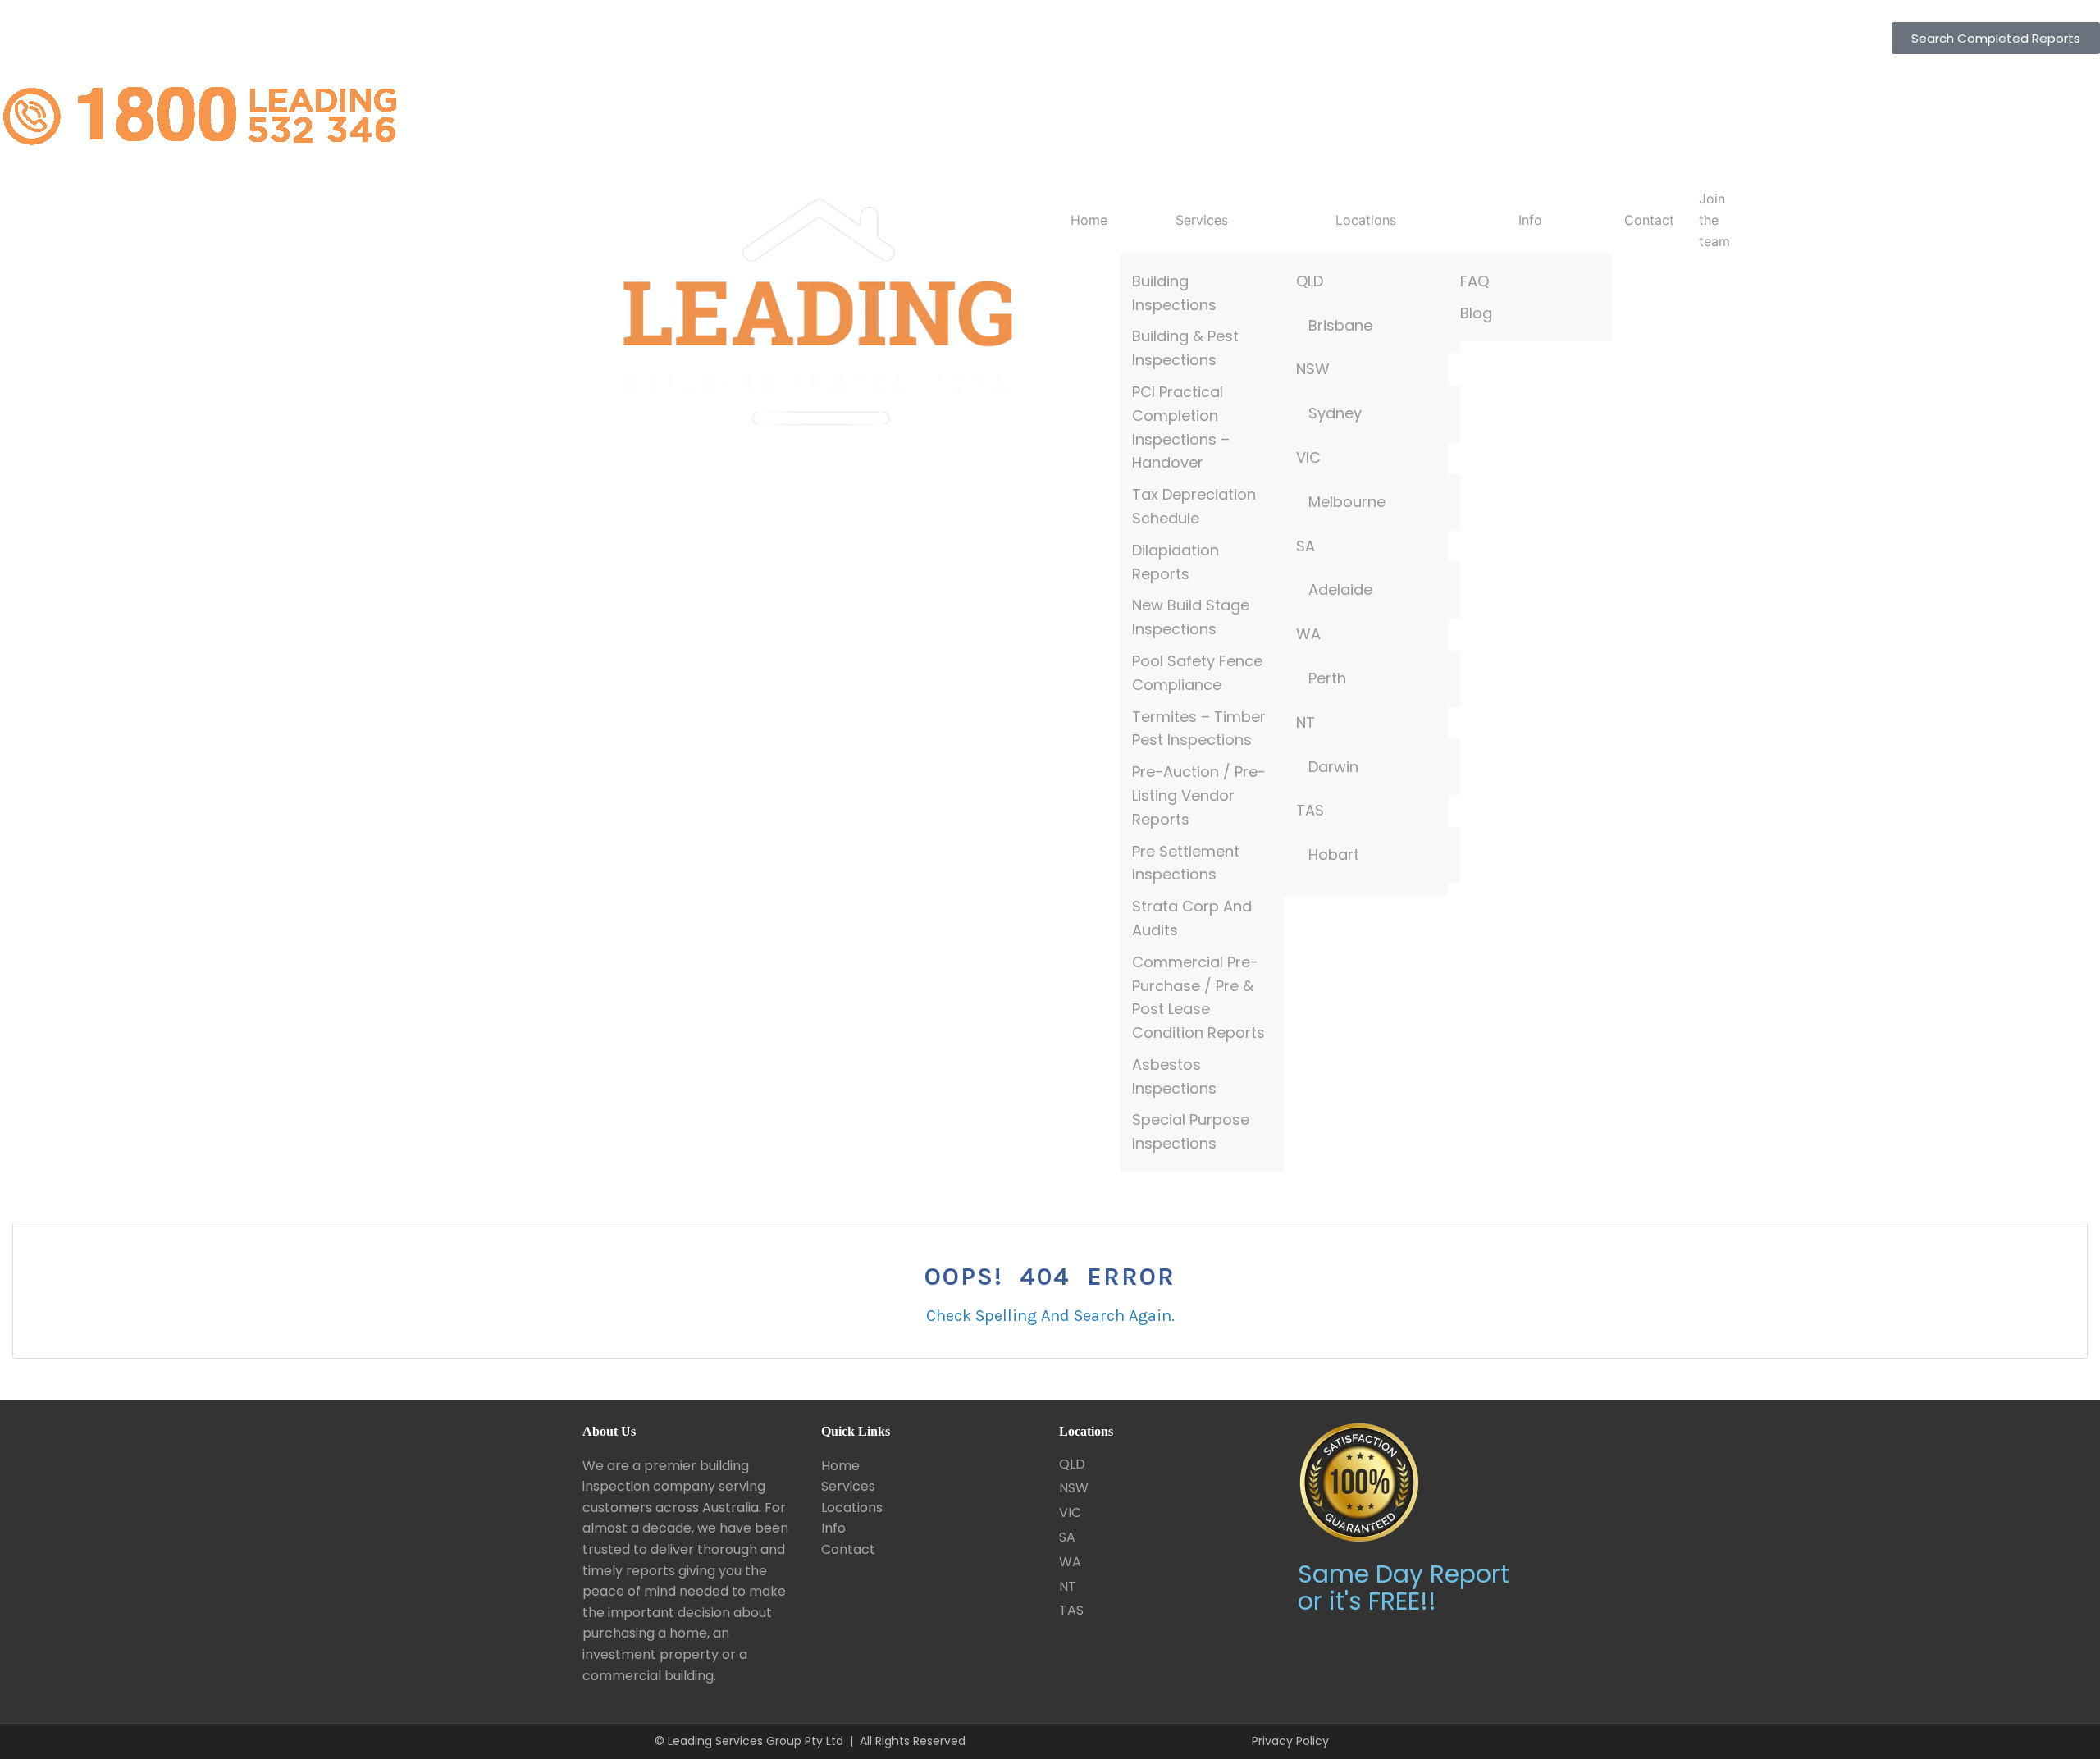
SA (1306, 546)
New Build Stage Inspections (1191, 617)
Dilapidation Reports (1176, 562)
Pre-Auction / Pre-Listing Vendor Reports (1199, 795)
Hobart (1334, 854)
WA (1308, 634)
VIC (1308, 457)
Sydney (1335, 413)
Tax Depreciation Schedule (1194, 506)
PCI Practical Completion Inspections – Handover (1181, 427)
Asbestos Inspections (1174, 1076)
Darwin (1333, 767)
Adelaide (1340, 589)
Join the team (1714, 219)
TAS (1310, 810)
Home (1089, 220)
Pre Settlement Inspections (1186, 863)
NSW (1313, 369)
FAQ (1475, 281)
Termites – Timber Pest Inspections (1199, 729)
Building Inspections (1174, 293)
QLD (1310, 281)
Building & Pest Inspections (1185, 348)
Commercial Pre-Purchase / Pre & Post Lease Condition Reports (1198, 997)
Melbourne (1347, 502)
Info (1530, 220)
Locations (1366, 220)
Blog (1476, 313)
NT (1306, 722)
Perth (1327, 678)
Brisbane (1340, 325)
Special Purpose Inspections (1191, 1131)
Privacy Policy (1290, 1741)
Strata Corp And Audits (1192, 918)
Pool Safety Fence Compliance (1197, 673)
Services (1202, 220)
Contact (1649, 220)
